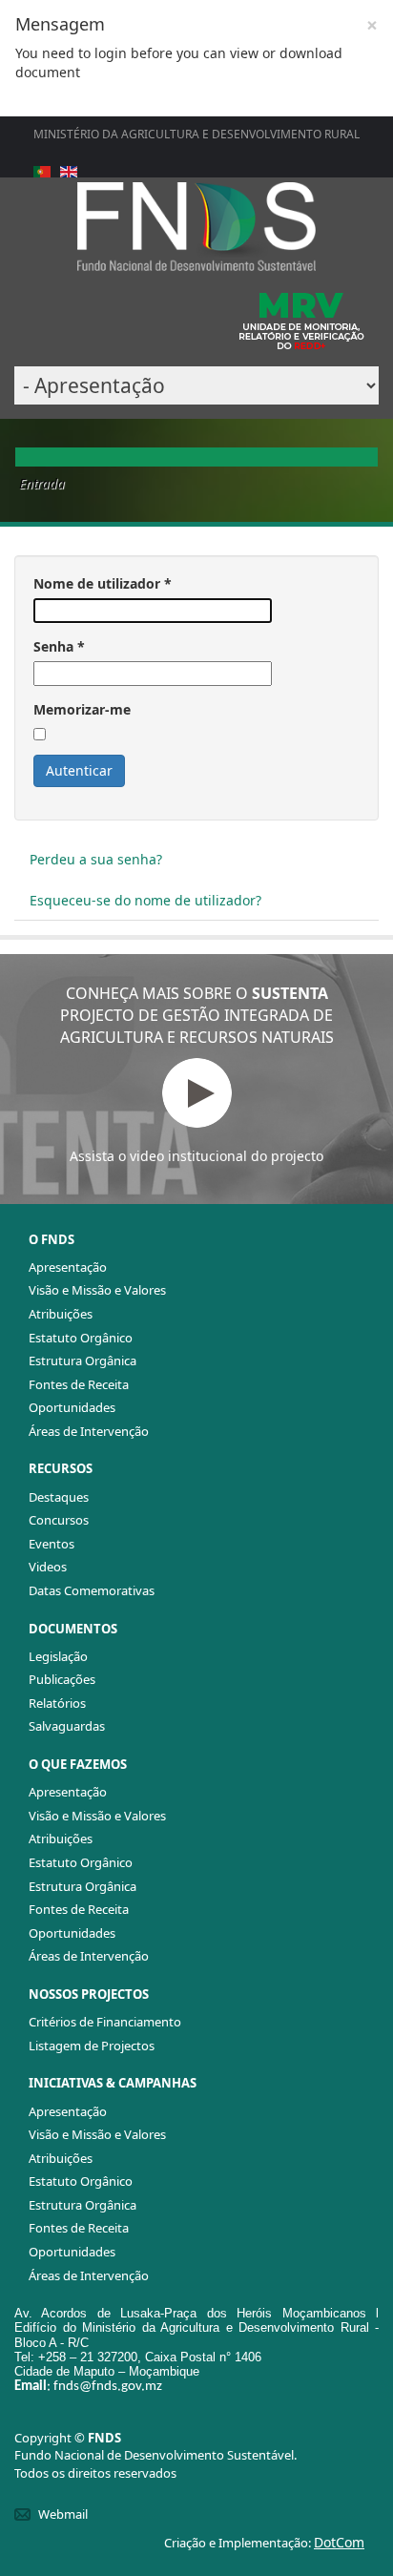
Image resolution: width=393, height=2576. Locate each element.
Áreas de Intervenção (89, 1431)
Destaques (59, 1497)
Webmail (63, 2514)
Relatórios (57, 1703)
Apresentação (68, 1267)
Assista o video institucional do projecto (196, 1156)
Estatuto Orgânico (81, 1338)
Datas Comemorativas (92, 1590)
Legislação (58, 1656)
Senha (59, 646)
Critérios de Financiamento (105, 2022)
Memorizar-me (82, 709)
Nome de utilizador (103, 583)
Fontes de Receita (79, 1384)
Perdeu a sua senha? (96, 859)
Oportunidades (72, 1407)
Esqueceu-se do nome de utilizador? (145, 900)
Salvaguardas (67, 1726)
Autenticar (79, 770)
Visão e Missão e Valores (97, 1290)
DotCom (339, 2542)
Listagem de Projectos (92, 2046)
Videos (48, 1567)
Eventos (52, 1544)
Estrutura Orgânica (83, 1361)
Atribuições (61, 1314)
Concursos (59, 1520)
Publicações (62, 1679)
